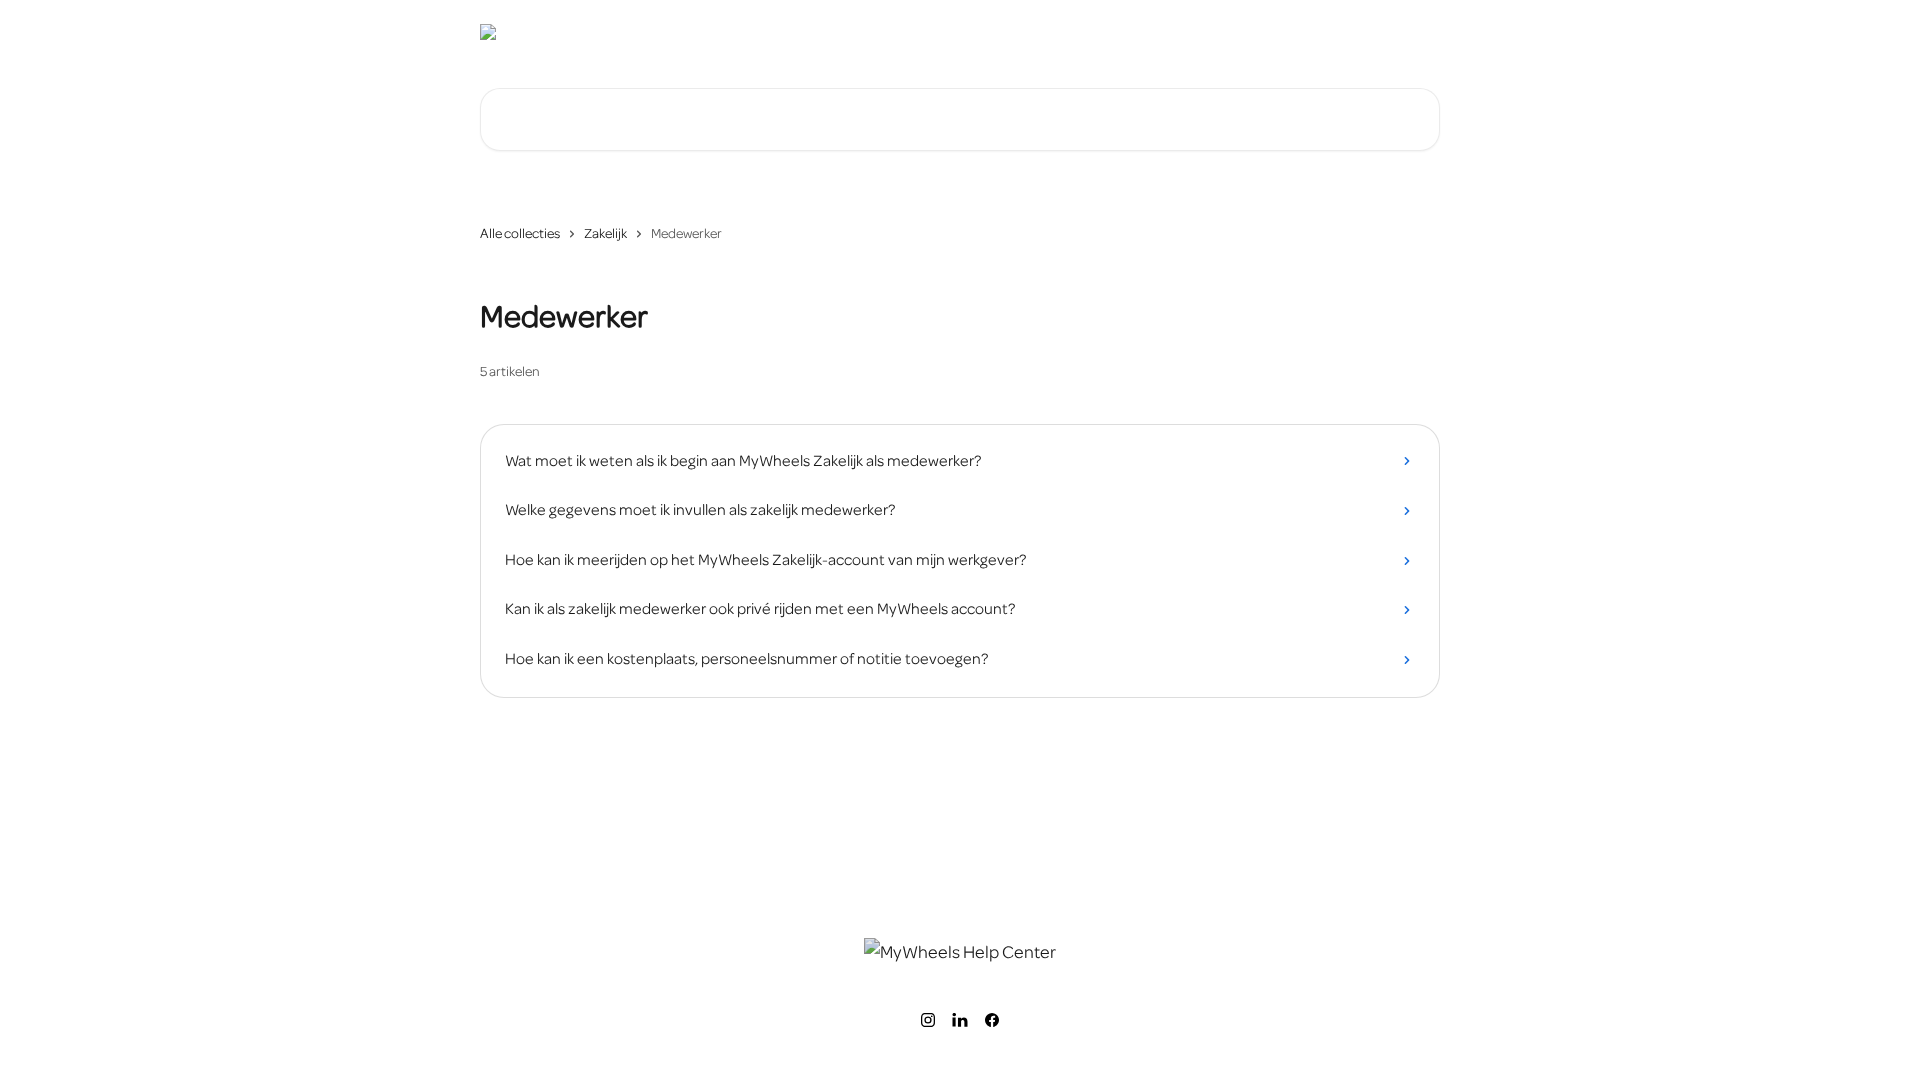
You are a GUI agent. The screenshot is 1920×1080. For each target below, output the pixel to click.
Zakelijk (605, 233)
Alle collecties (520, 233)
